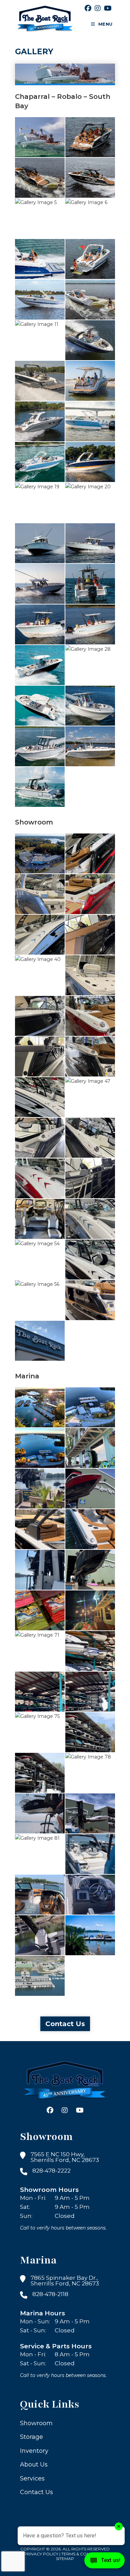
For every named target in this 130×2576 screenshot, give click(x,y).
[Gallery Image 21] (40, 543)
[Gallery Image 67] (40, 1570)
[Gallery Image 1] (40, 137)
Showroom (36, 2423)
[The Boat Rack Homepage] (65, 2081)
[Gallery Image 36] (40, 894)
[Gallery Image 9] (40, 300)
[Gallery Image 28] (90, 665)
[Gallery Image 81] (40, 1854)
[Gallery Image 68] (90, 1570)
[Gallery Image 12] (90, 340)
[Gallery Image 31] (40, 746)
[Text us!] (104, 2562)
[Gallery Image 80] (90, 1813)
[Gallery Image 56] (40, 1300)
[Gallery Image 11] (40, 340)
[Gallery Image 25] (40, 624)
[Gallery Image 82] (90, 1854)
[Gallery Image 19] (40, 503)
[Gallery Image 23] (40, 584)
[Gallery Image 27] (40, 665)
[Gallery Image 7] (40, 259)
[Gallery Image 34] (40, 853)
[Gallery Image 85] (40, 1935)
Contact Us (65, 2024)
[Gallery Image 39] (90, 935)
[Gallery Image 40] (40, 975)
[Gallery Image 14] (90, 381)
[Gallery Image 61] (40, 1448)
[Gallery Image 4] (90, 178)
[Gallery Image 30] (90, 706)
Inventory (34, 2451)
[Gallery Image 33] (40, 787)
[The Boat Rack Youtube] (108, 8)
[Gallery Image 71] (40, 1651)
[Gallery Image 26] (90, 624)
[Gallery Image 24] (90, 584)
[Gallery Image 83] (40, 1895)
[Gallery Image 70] (90, 1610)
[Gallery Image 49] (90, 1138)
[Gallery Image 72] (90, 1651)
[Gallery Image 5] (40, 218)
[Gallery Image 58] (40, 1341)
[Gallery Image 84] (90, 1895)
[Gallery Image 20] (90, 503)
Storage (31, 2437)
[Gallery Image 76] (90, 1732)
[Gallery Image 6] (90, 218)
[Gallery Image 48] (40, 1138)
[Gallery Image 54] (40, 1260)
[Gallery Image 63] (40, 1489)
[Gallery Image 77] (40, 1773)
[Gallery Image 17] (40, 462)
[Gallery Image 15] (40, 421)
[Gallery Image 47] (90, 1097)
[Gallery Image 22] (90, 543)
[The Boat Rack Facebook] (88, 8)
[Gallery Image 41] (90, 975)
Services (32, 2478)
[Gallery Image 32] (90, 746)
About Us (34, 2465)
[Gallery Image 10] (90, 300)
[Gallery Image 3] (40, 178)
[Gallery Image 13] (40, 381)
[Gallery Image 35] (90, 853)
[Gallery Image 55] (90, 1260)
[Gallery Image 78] (90, 1773)
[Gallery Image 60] (90, 1407)
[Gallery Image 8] (90, 259)
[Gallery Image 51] (90, 1178)
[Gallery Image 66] (90, 1529)
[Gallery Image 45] (90, 1056)
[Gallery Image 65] (40, 1529)
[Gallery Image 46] (40, 1097)
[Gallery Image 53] (90, 1219)
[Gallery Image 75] (40, 1732)
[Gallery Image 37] (90, 894)
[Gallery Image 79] (40, 1813)
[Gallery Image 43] (90, 1016)
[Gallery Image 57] (90, 1300)
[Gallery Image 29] (40, 706)
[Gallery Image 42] (40, 1016)
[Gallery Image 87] (40, 1976)
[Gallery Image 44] (40, 1056)
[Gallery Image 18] (90, 462)
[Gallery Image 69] (40, 1610)
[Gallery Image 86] (90, 1935)
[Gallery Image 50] (40, 1178)
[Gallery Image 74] (90, 1692)
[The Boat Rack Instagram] (98, 8)
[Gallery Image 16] (90, 421)
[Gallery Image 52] (40, 1219)
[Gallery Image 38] (40, 935)
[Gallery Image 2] (90, 137)
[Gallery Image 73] (40, 1692)
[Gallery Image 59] (40, 1407)
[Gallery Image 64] (90, 1489)
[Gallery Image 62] (90, 1448)
